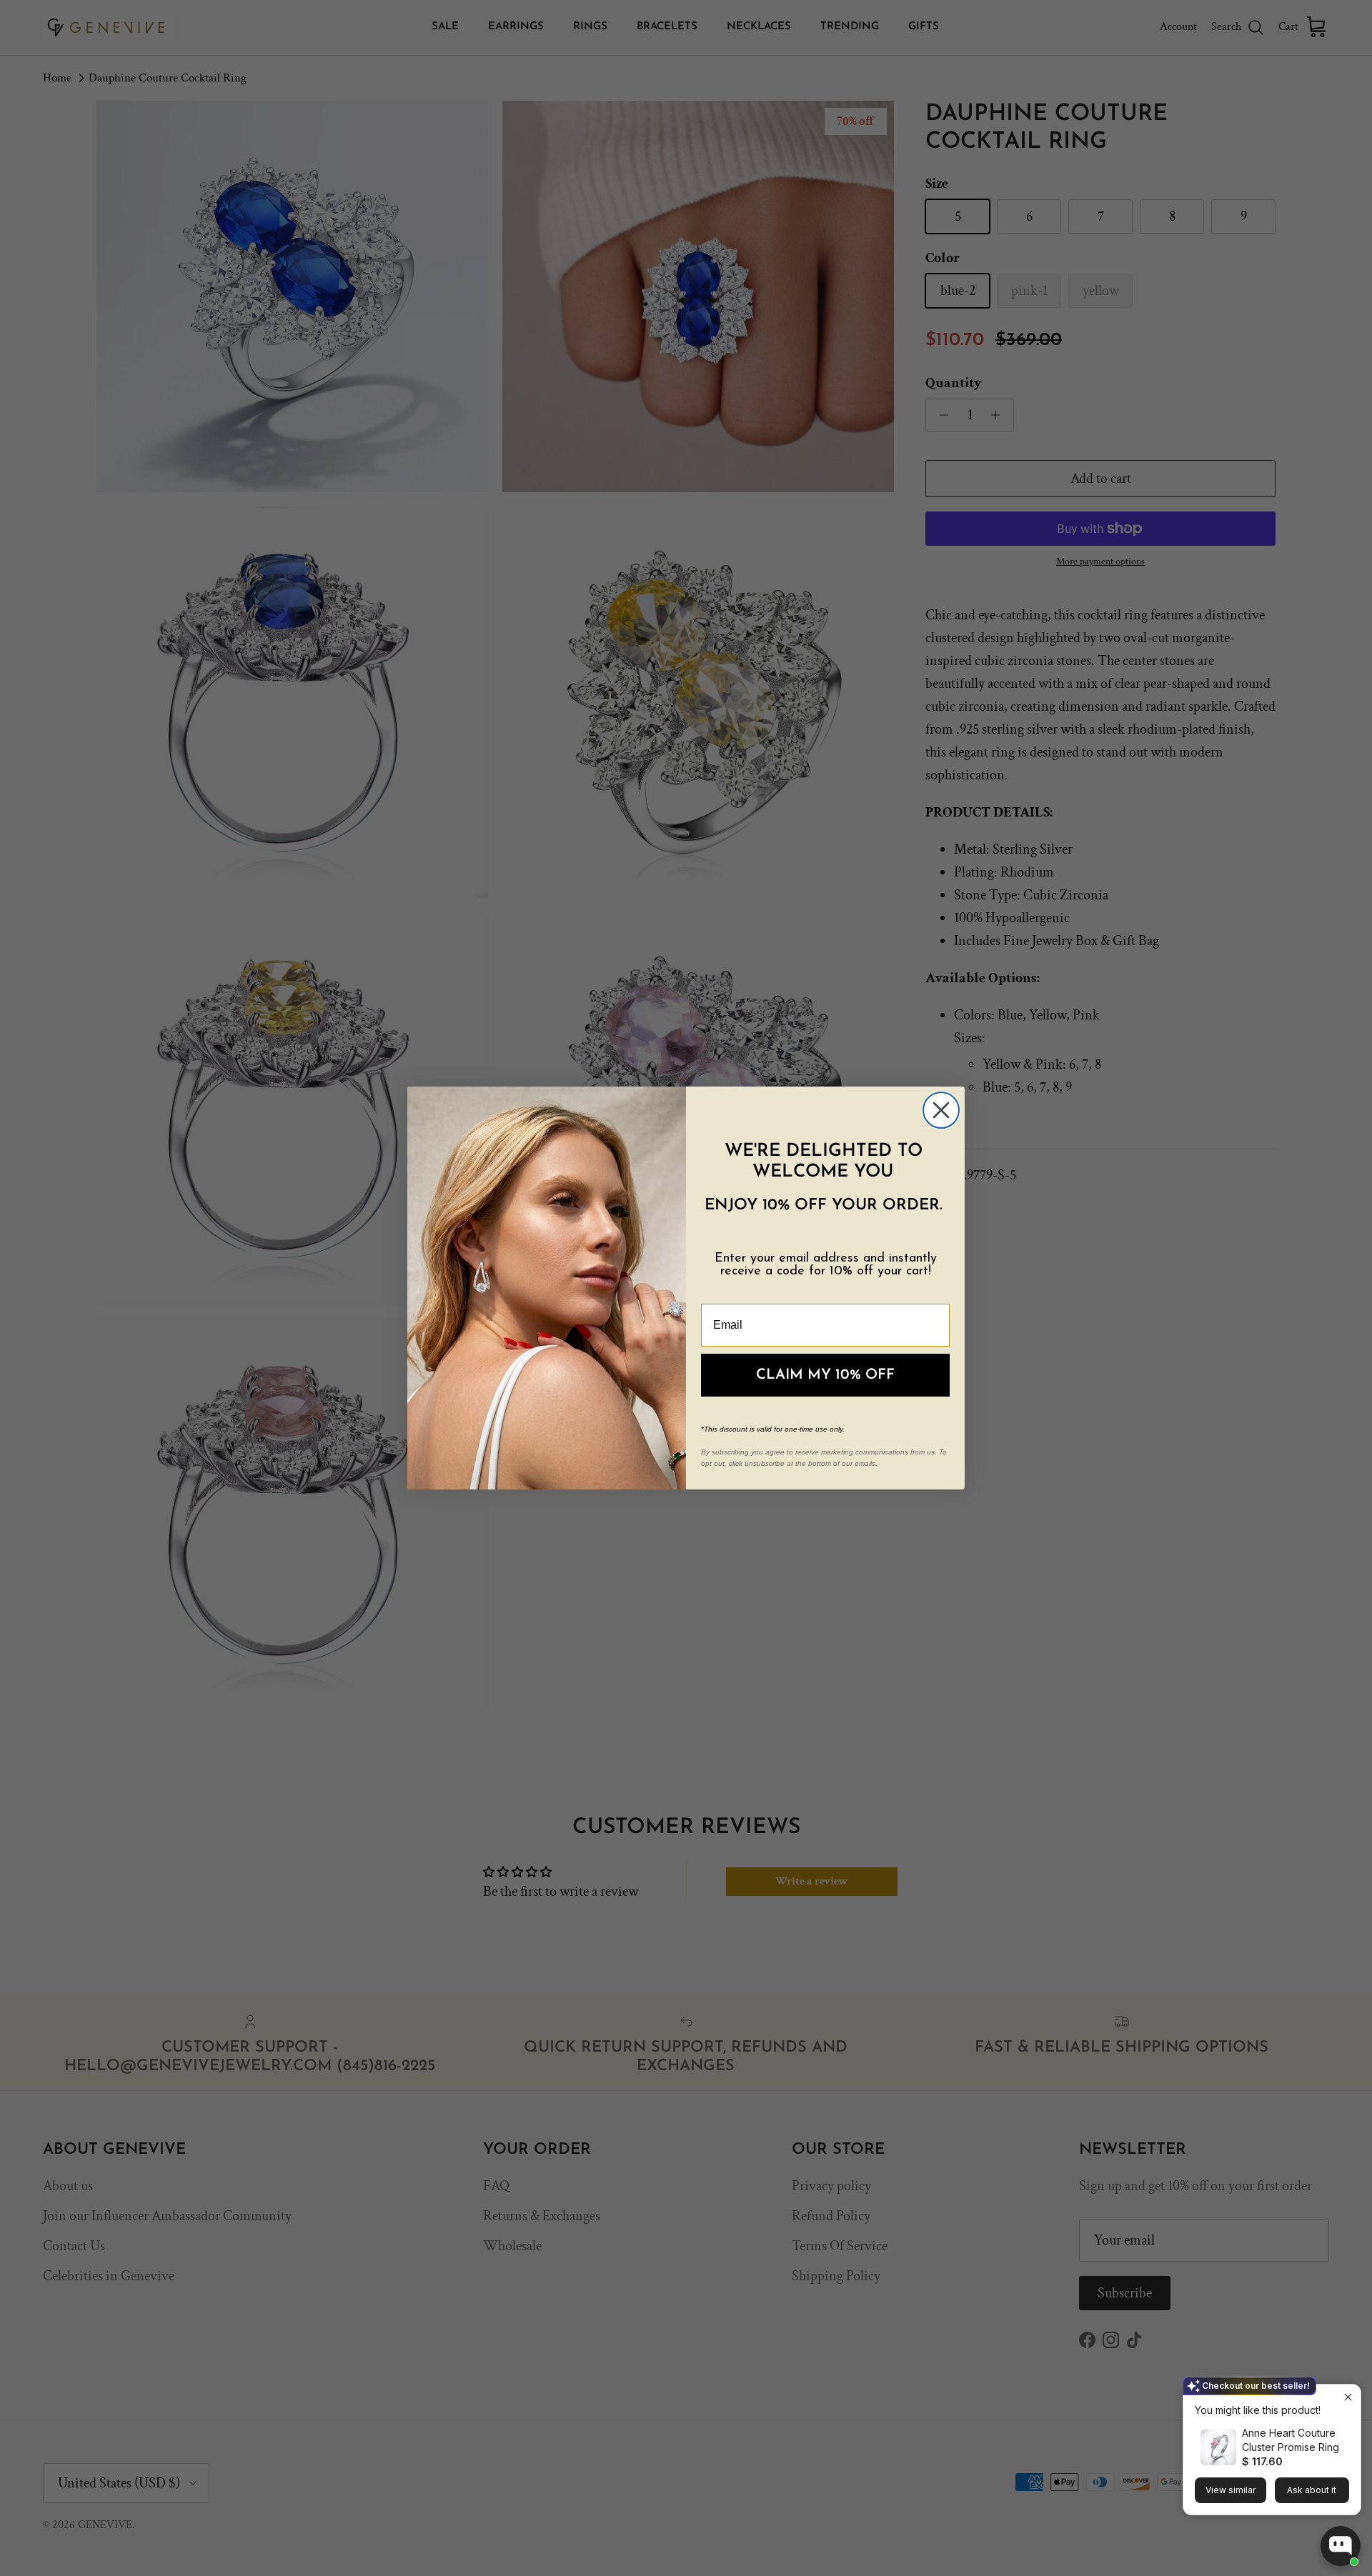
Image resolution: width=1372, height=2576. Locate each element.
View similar (1231, 2490)
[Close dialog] (941, 1110)
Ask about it (1312, 2490)
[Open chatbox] (1341, 2546)
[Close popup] (1348, 2397)
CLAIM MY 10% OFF (825, 1375)
